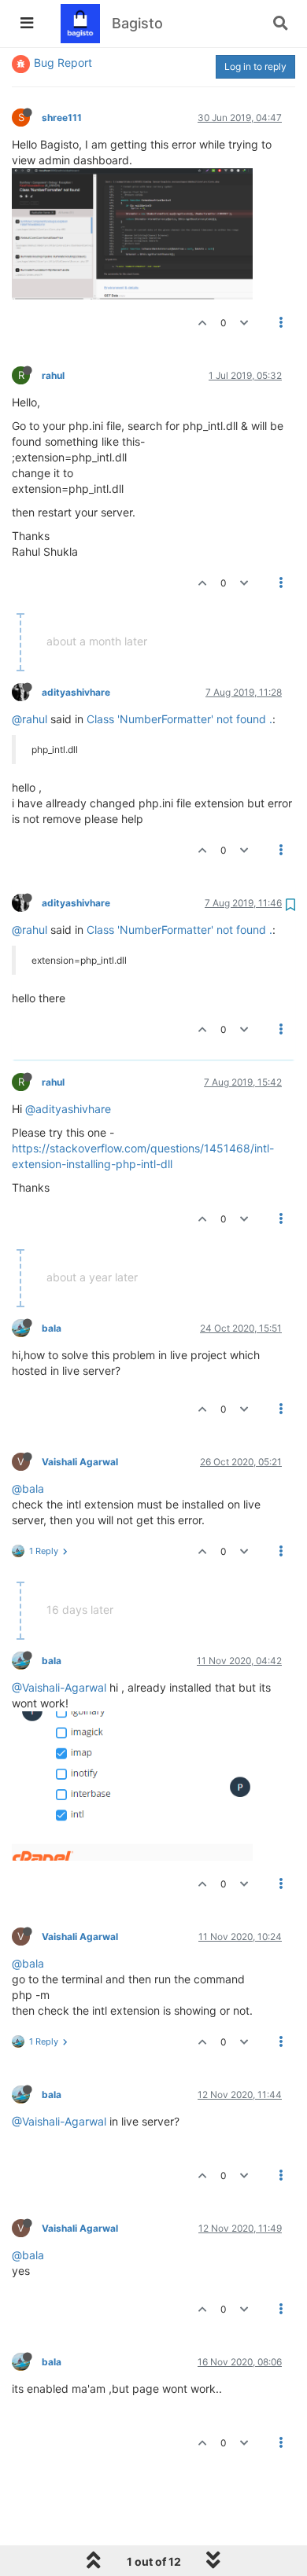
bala (52, 1328)
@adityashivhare (68, 1109)
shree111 (62, 118)
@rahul (30, 719)
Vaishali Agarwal (80, 1462)
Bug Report (63, 62)
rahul (53, 375)
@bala (28, 1488)
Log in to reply (255, 66)
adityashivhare (76, 692)
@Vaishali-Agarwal (59, 1687)
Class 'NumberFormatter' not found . (179, 719)
